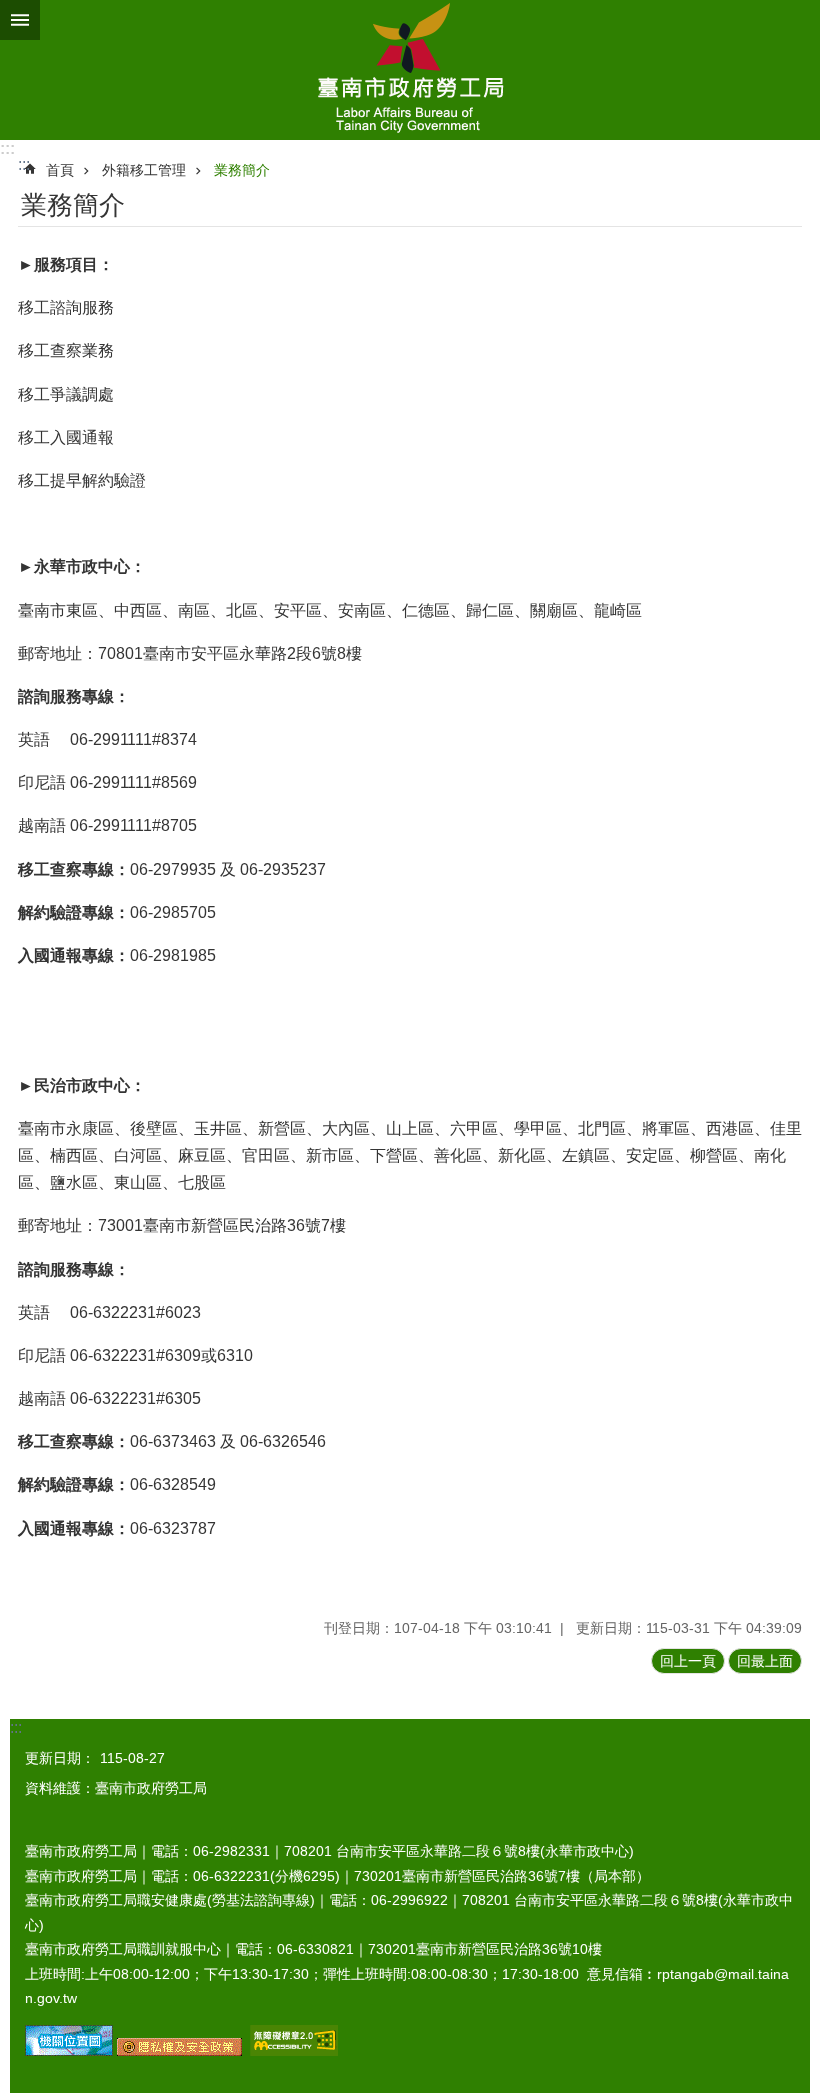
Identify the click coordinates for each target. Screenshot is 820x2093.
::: (7, 148)
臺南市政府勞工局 (410, 70)
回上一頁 (688, 1661)
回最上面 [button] (765, 1661)
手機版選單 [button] (20, 20)
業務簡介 (242, 170)
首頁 (60, 170)
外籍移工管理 (144, 170)
